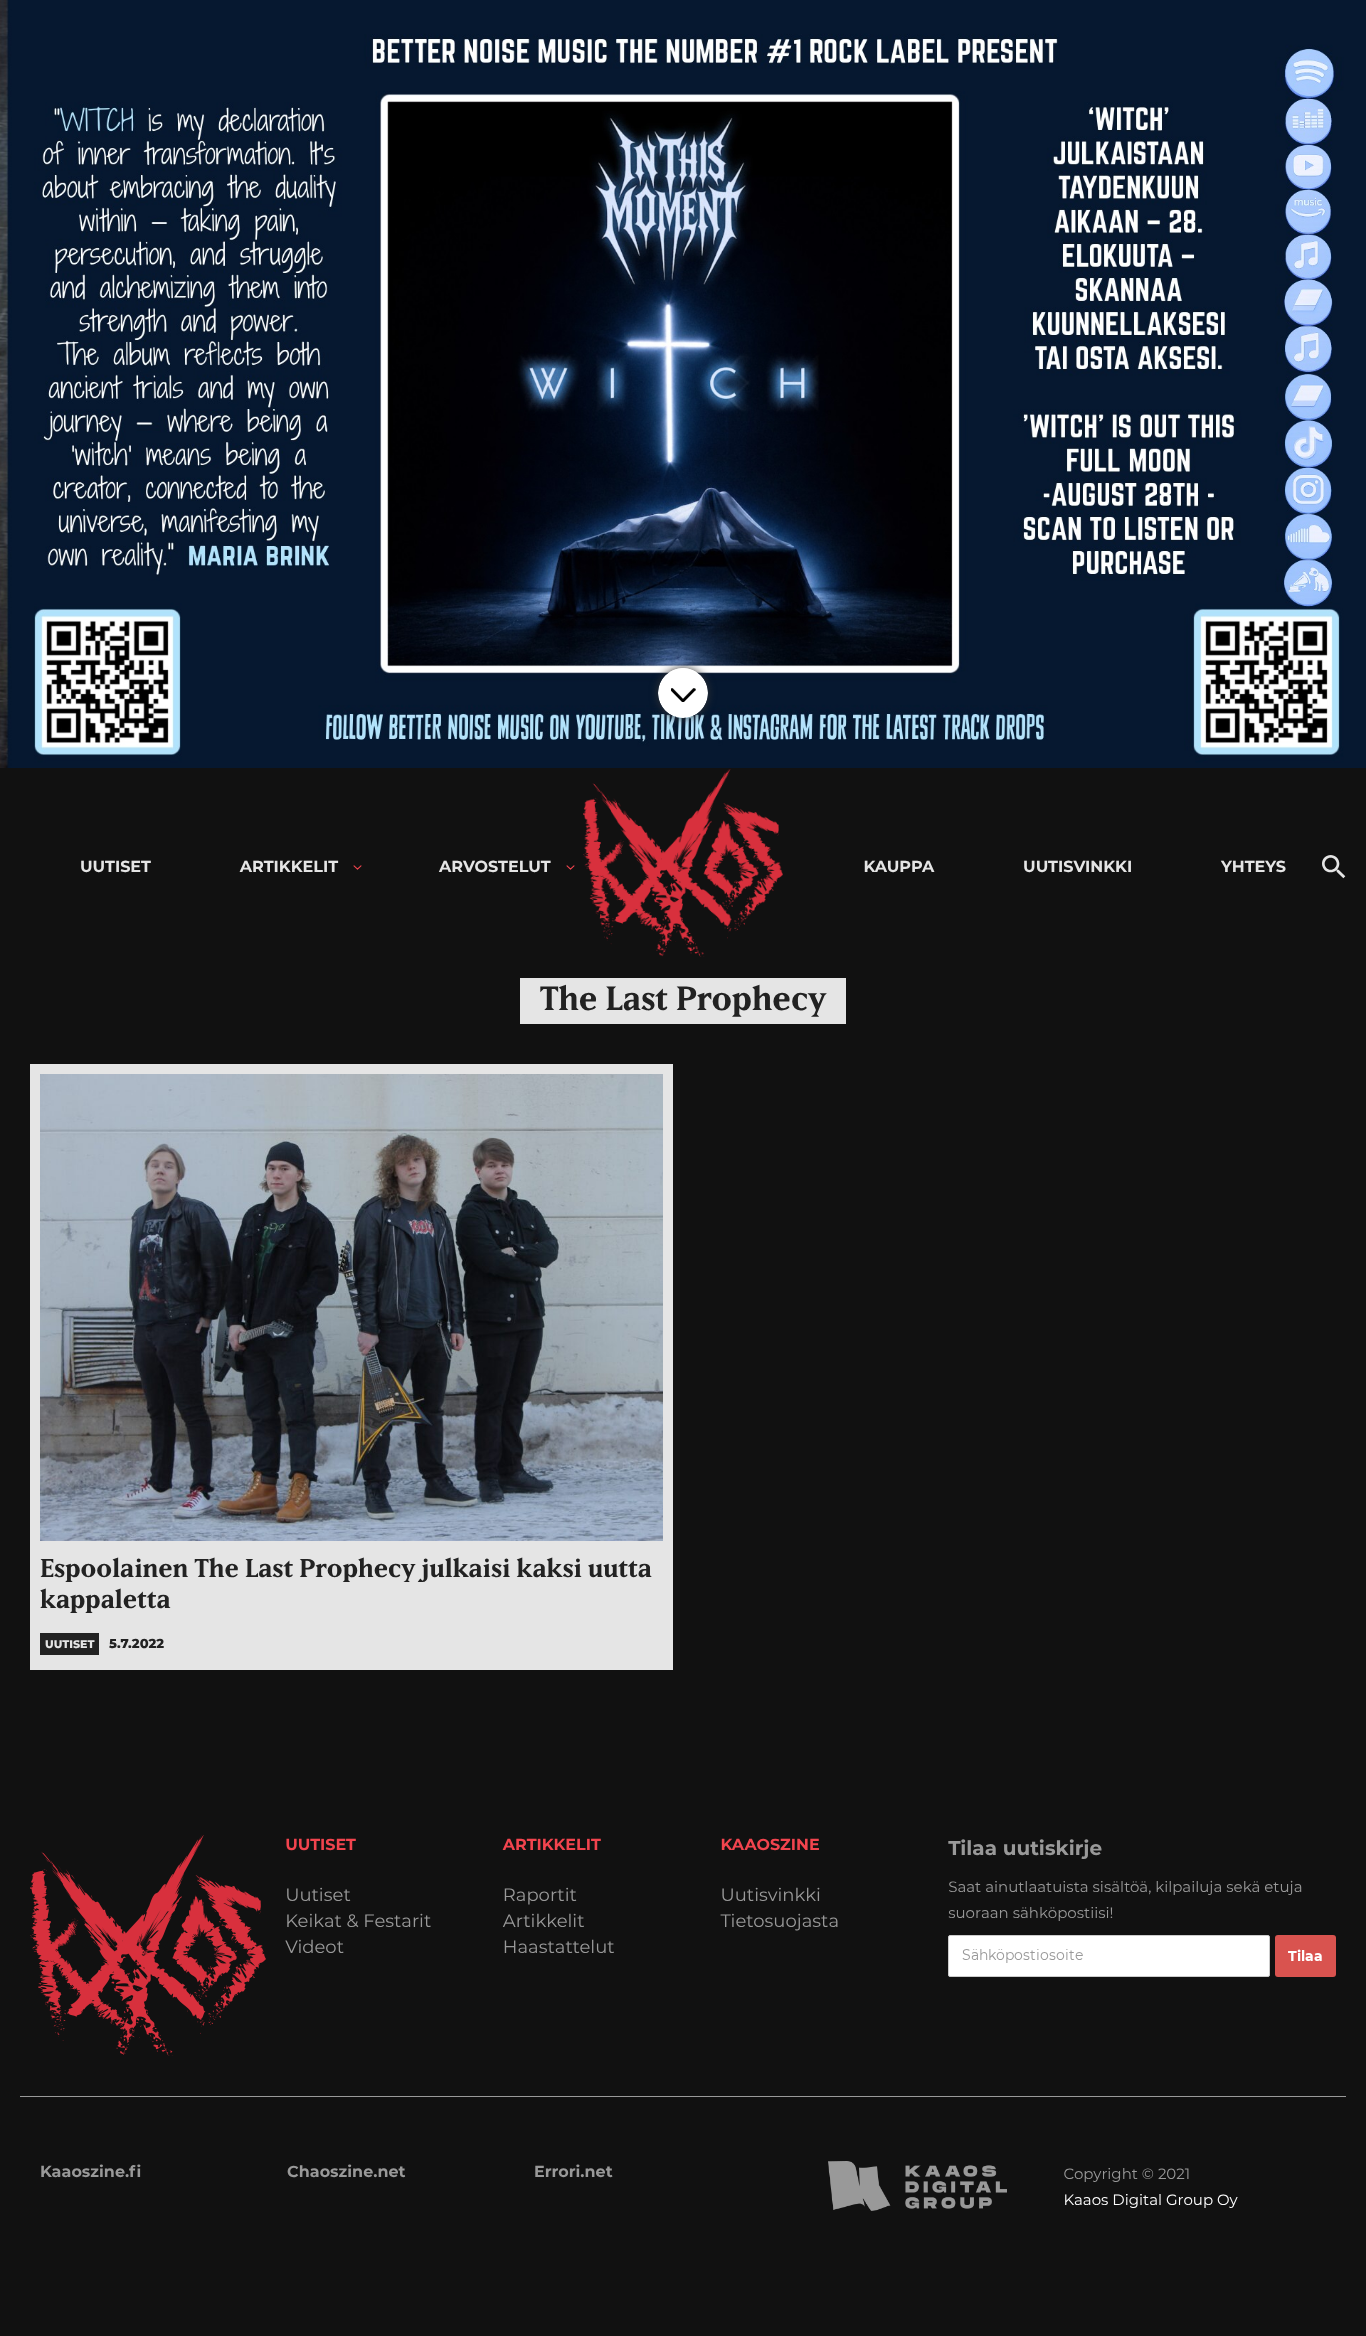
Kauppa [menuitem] (898, 867)
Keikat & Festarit (358, 1921)
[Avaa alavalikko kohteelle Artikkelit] (357, 867)
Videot (314, 1947)
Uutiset (318, 1895)
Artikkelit (544, 1921)
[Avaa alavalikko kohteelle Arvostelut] (570, 867)
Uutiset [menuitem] (115, 867)
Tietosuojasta (780, 1921)
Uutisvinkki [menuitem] (1077, 867)
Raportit (540, 1895)
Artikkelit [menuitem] (289, 867)
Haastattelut (559, 1947)
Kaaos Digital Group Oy (1151, 2199)
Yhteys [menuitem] (1253, 867)
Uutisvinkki (771, 1895)
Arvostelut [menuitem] (495, 867)
